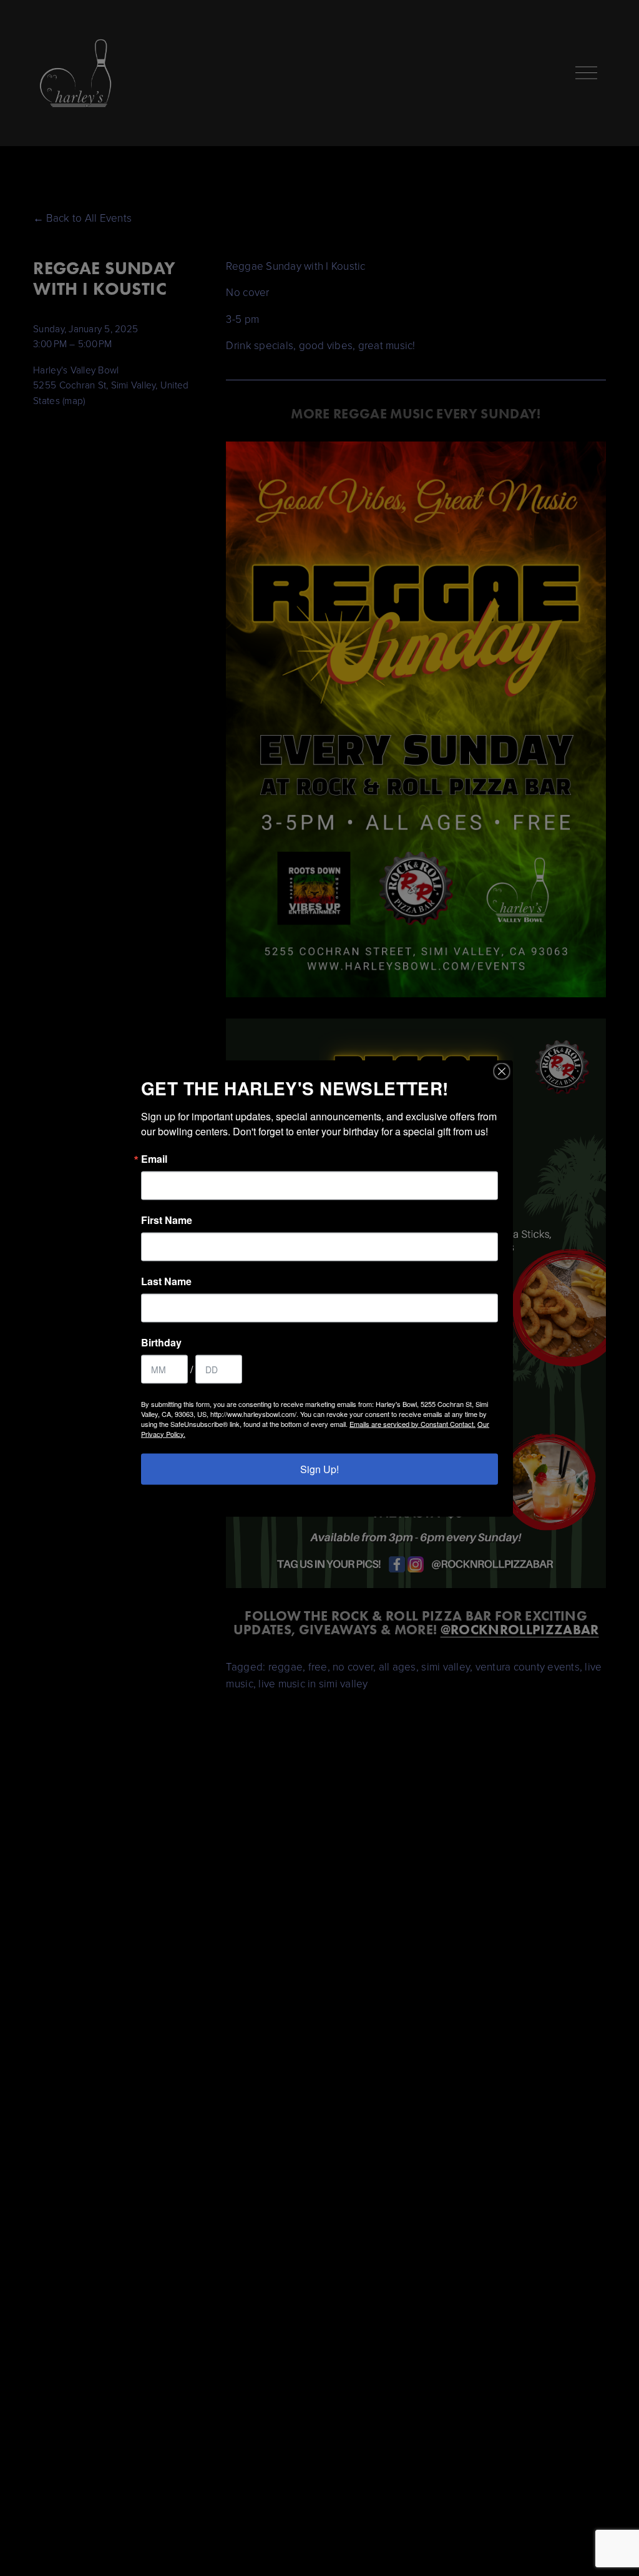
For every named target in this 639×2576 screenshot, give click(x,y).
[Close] (502, 1071)
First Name (167, 1220)
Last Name (166, 1281)
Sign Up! (319, 1468)
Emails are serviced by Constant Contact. (412, 1423)
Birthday (161, 1342)
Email (154, 1158)
